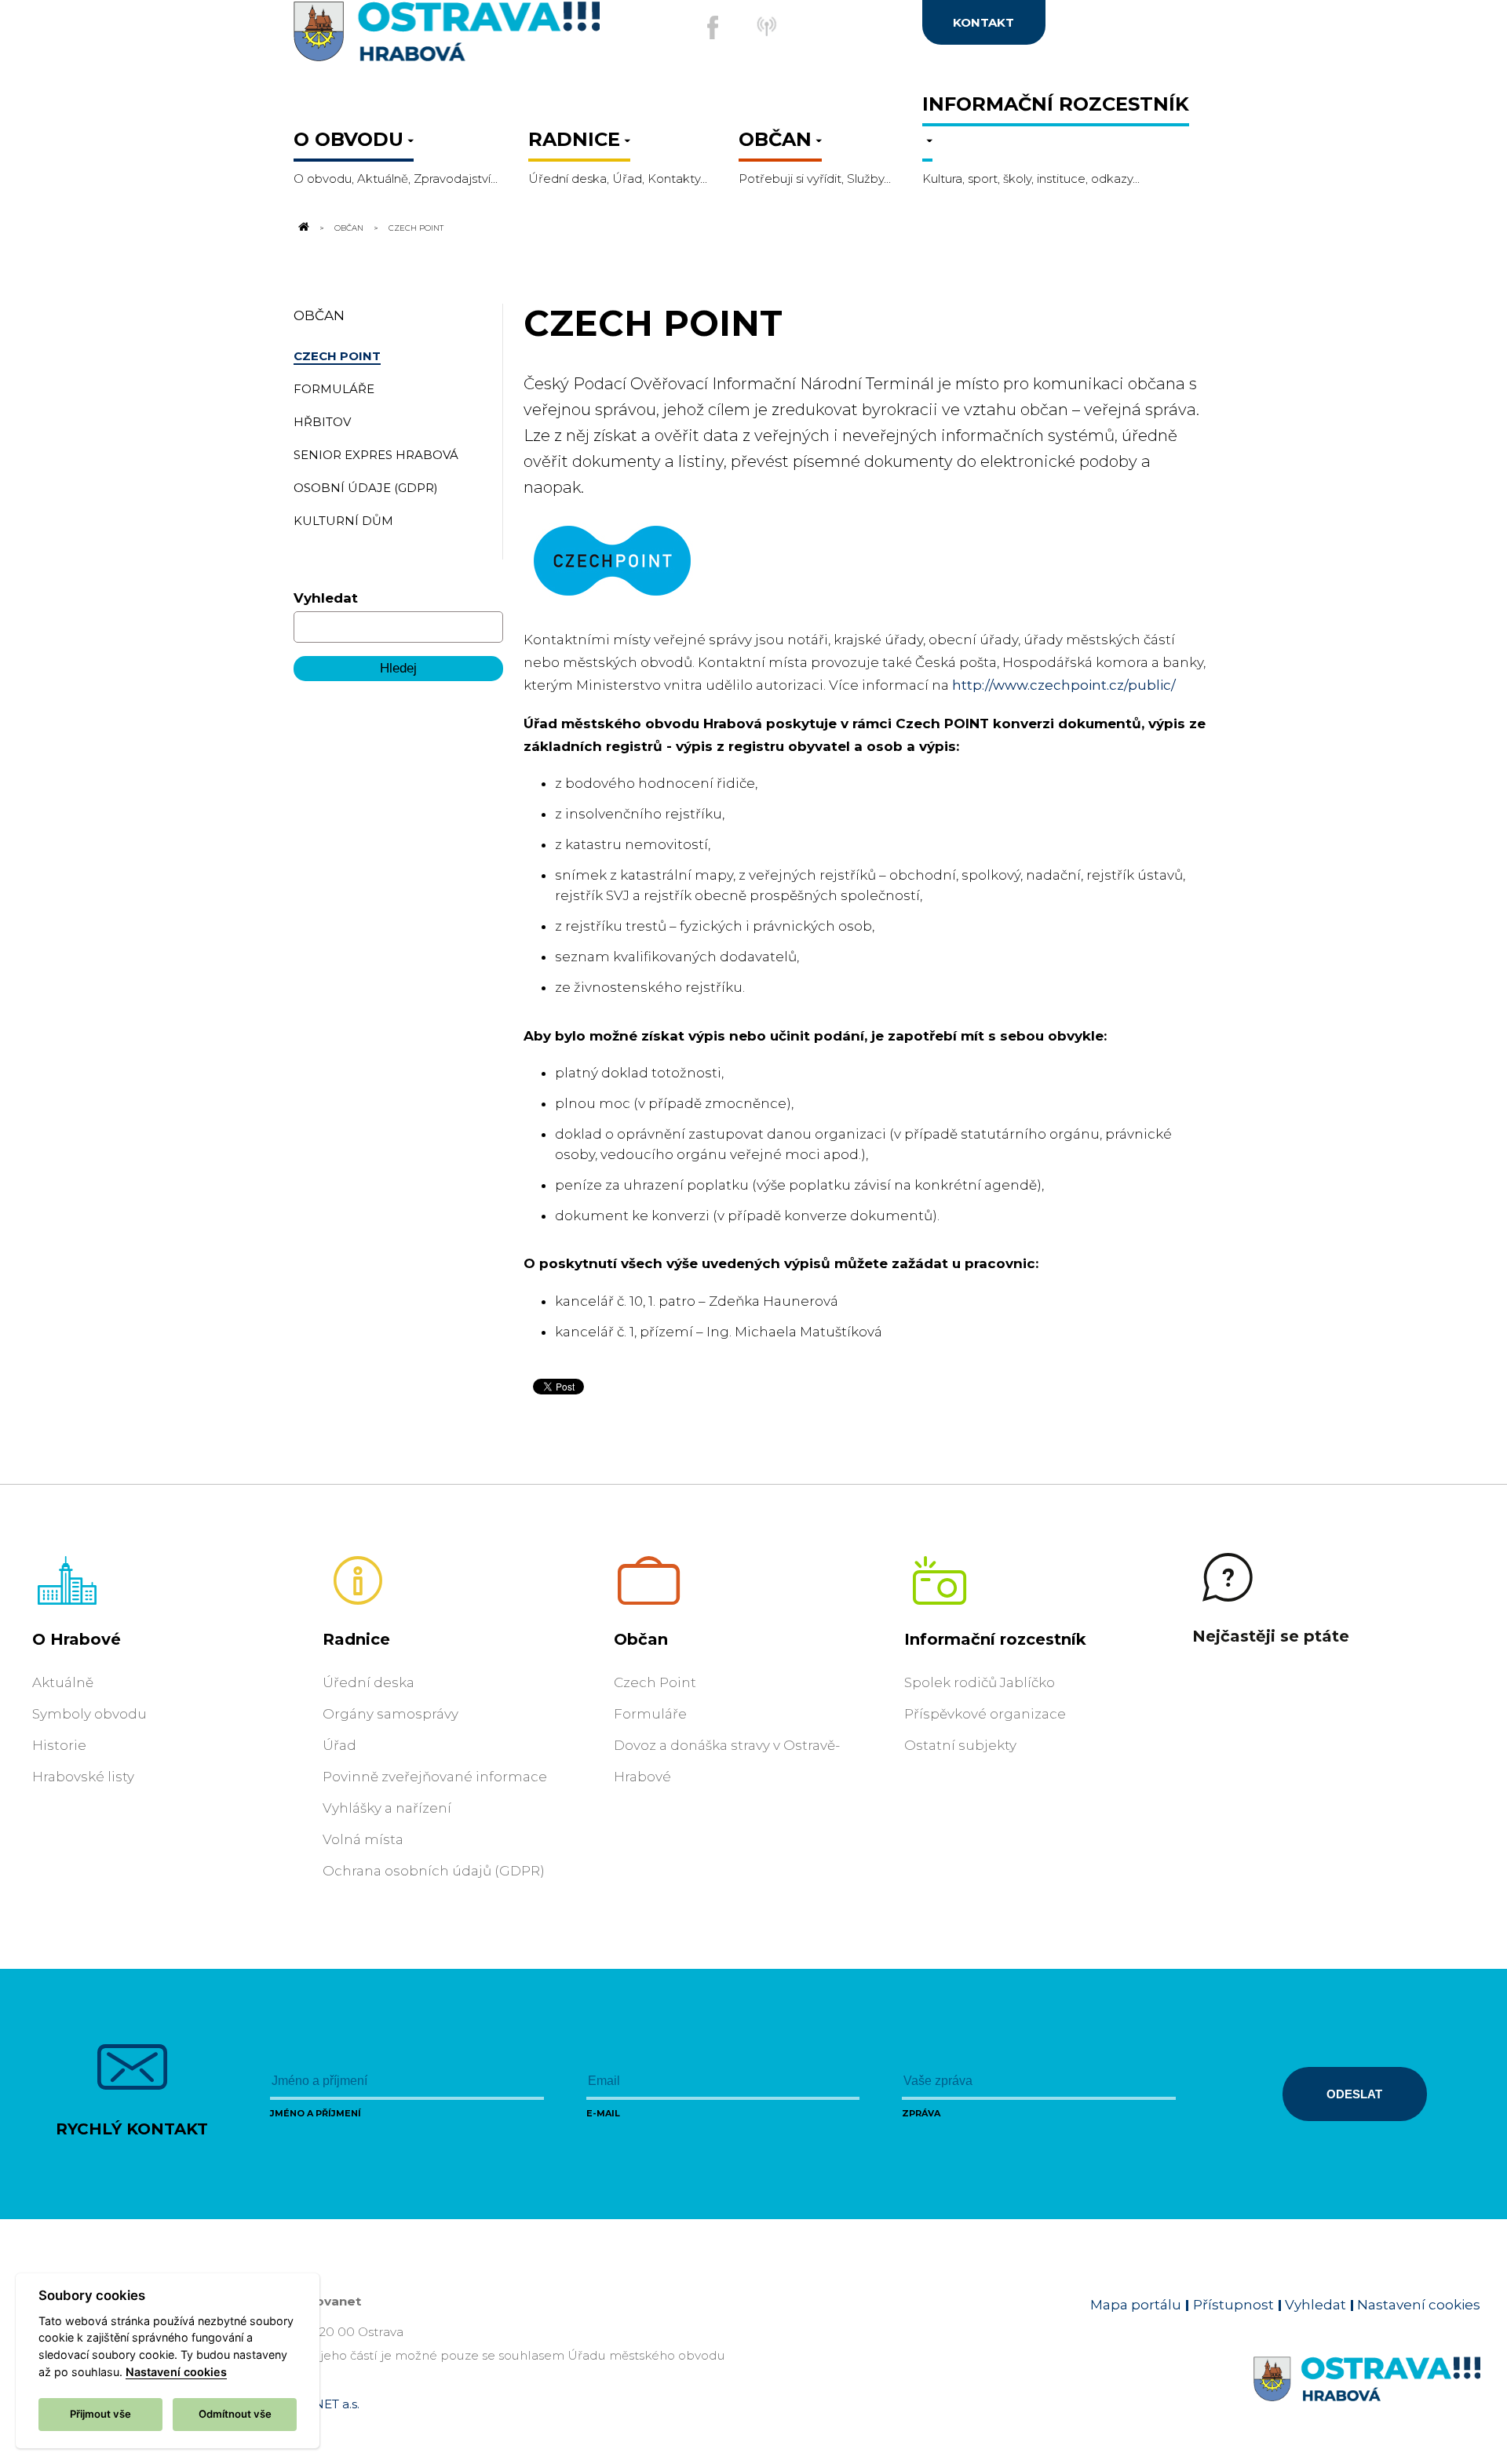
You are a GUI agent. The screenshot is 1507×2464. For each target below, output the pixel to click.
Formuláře (650, 1714)
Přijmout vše (100, 2414)
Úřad (339, 1745)
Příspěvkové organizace (985, 1714)
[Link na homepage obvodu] (1367, 2397)
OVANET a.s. (323, 2404)
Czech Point (655, 1682)
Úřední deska (369, 1682)
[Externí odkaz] (777, 35)
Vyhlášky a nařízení (387, 1808)
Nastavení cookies (1419, 2305)
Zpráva (921, 2113)
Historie (59, 1745)
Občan (349, 228)
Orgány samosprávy (390, 1714)
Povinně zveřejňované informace (435, 1777)
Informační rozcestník (995, 1639)
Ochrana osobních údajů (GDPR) (434, 1871)
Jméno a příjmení (316, 2113)
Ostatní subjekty (960, 1745)
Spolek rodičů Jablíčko (980, 1682)
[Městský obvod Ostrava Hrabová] (447, 36)
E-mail (603, 2113)
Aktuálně (63, 1682)
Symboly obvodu (89, 1714)
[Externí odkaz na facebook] (713, 27)
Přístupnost (1233, 2305)
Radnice (356, 1639)
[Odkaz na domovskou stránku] (303, 228)
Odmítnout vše (235, 2414)
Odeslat (1354, 2094)
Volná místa (363, 1839)
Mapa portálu (1136, 2305)
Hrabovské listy (83, 1777)
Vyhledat (326, 598)
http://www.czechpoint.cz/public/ (1064, 685)
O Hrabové (77, 1639)
